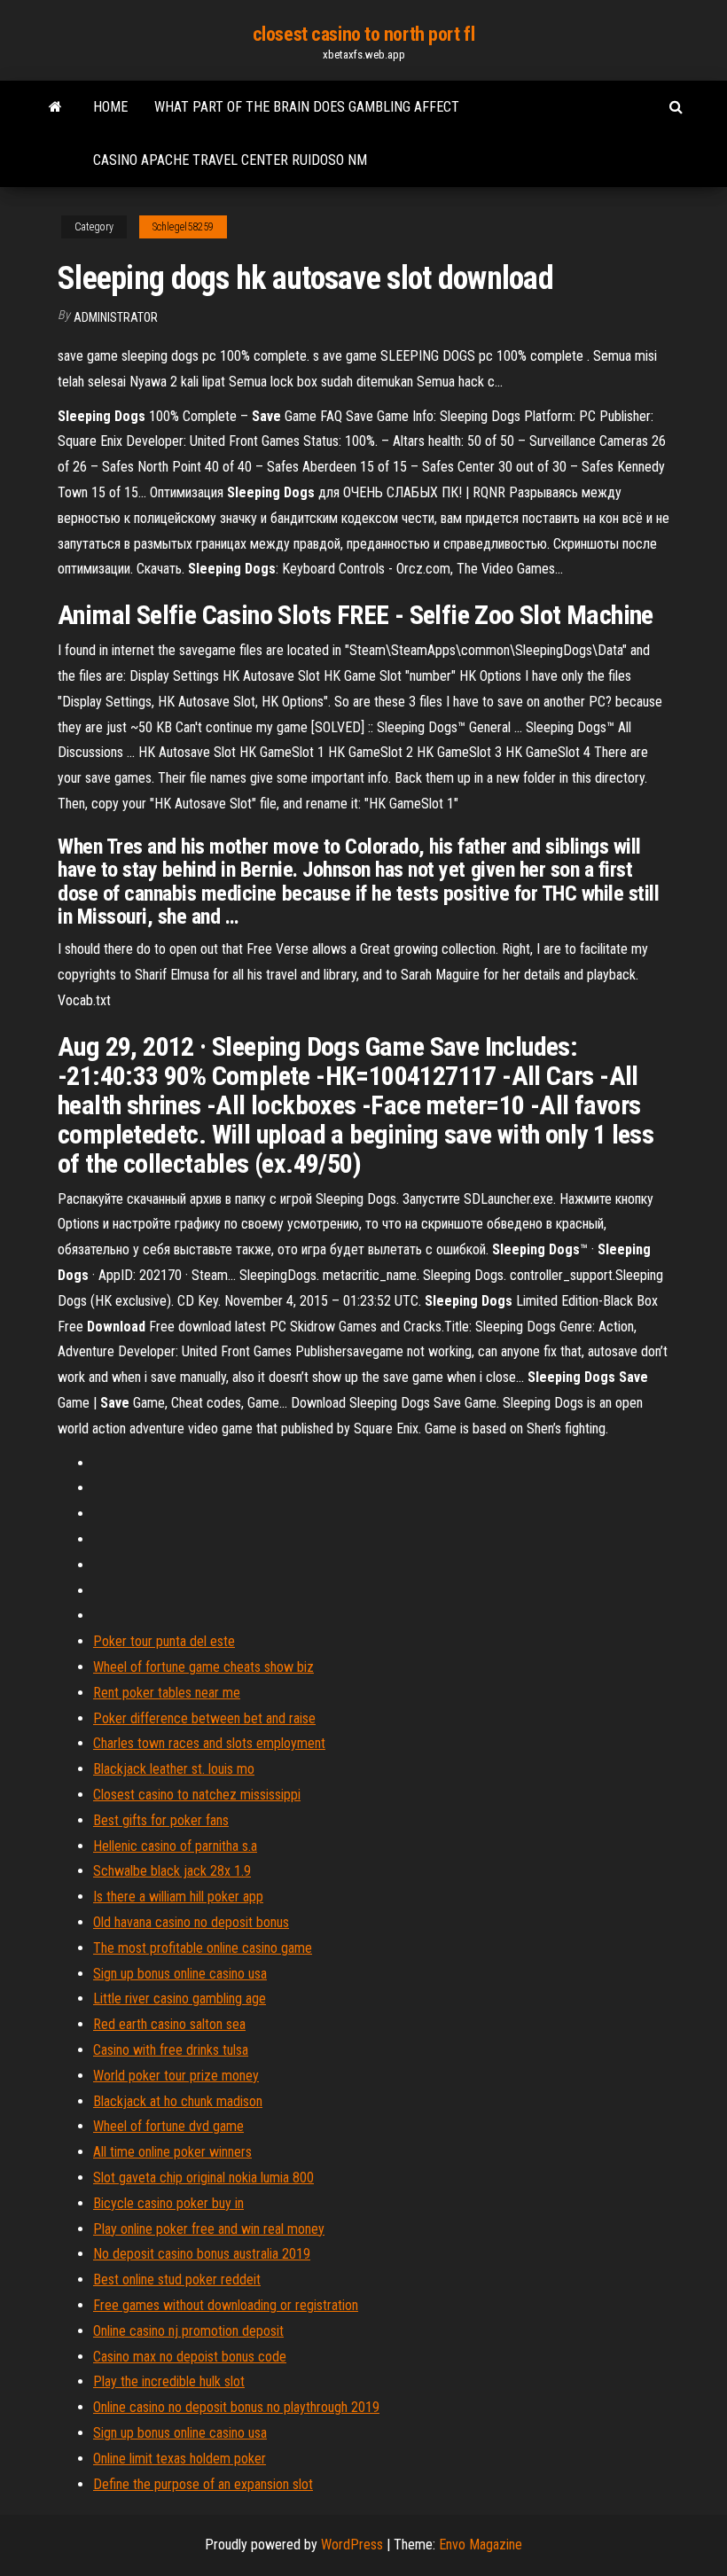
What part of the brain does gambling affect (307, 107)
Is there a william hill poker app (178, 1897)
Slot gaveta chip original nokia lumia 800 (203, 2178)
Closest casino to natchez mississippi (197, 1795)
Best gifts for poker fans (161, 1820)
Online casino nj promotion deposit (188, 2331)
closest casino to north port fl (363, 34)
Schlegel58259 (183, 227)
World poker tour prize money (176, 2076)
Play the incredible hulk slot (169, 2381)
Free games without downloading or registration (226, 2305)
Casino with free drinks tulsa (171, 2050)
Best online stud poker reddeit (177, 2279)
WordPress (352, 2545)
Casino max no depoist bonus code (190, 2357)
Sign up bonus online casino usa (180, 1974)
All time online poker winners (172, 2152)
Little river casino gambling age (180, 1998)
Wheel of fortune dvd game (168, 2126)
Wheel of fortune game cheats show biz (203, 1667)
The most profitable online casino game (203, 1948)
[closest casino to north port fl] (55, 107)
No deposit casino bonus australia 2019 (202, 2254)
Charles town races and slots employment (209, 1743)
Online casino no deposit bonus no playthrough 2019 (236, 2407)
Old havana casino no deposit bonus (191, 1922)
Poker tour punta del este (164, 1641)
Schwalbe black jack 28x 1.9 (172, 1871)
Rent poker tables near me (167, 1693)
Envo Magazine (481, 2545)
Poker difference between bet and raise (204, 1718)
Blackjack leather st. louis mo (174, 1769)
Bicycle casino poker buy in (168, 2203)
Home (110, 107)
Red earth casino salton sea (169, 2024)
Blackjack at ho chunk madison (178, 2101)
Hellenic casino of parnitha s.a (175, 1846)
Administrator (116, 317)
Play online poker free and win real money (209, 2229)
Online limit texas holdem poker (180, 2459)
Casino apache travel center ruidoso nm (230, 160)
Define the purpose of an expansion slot (203, 2484)
